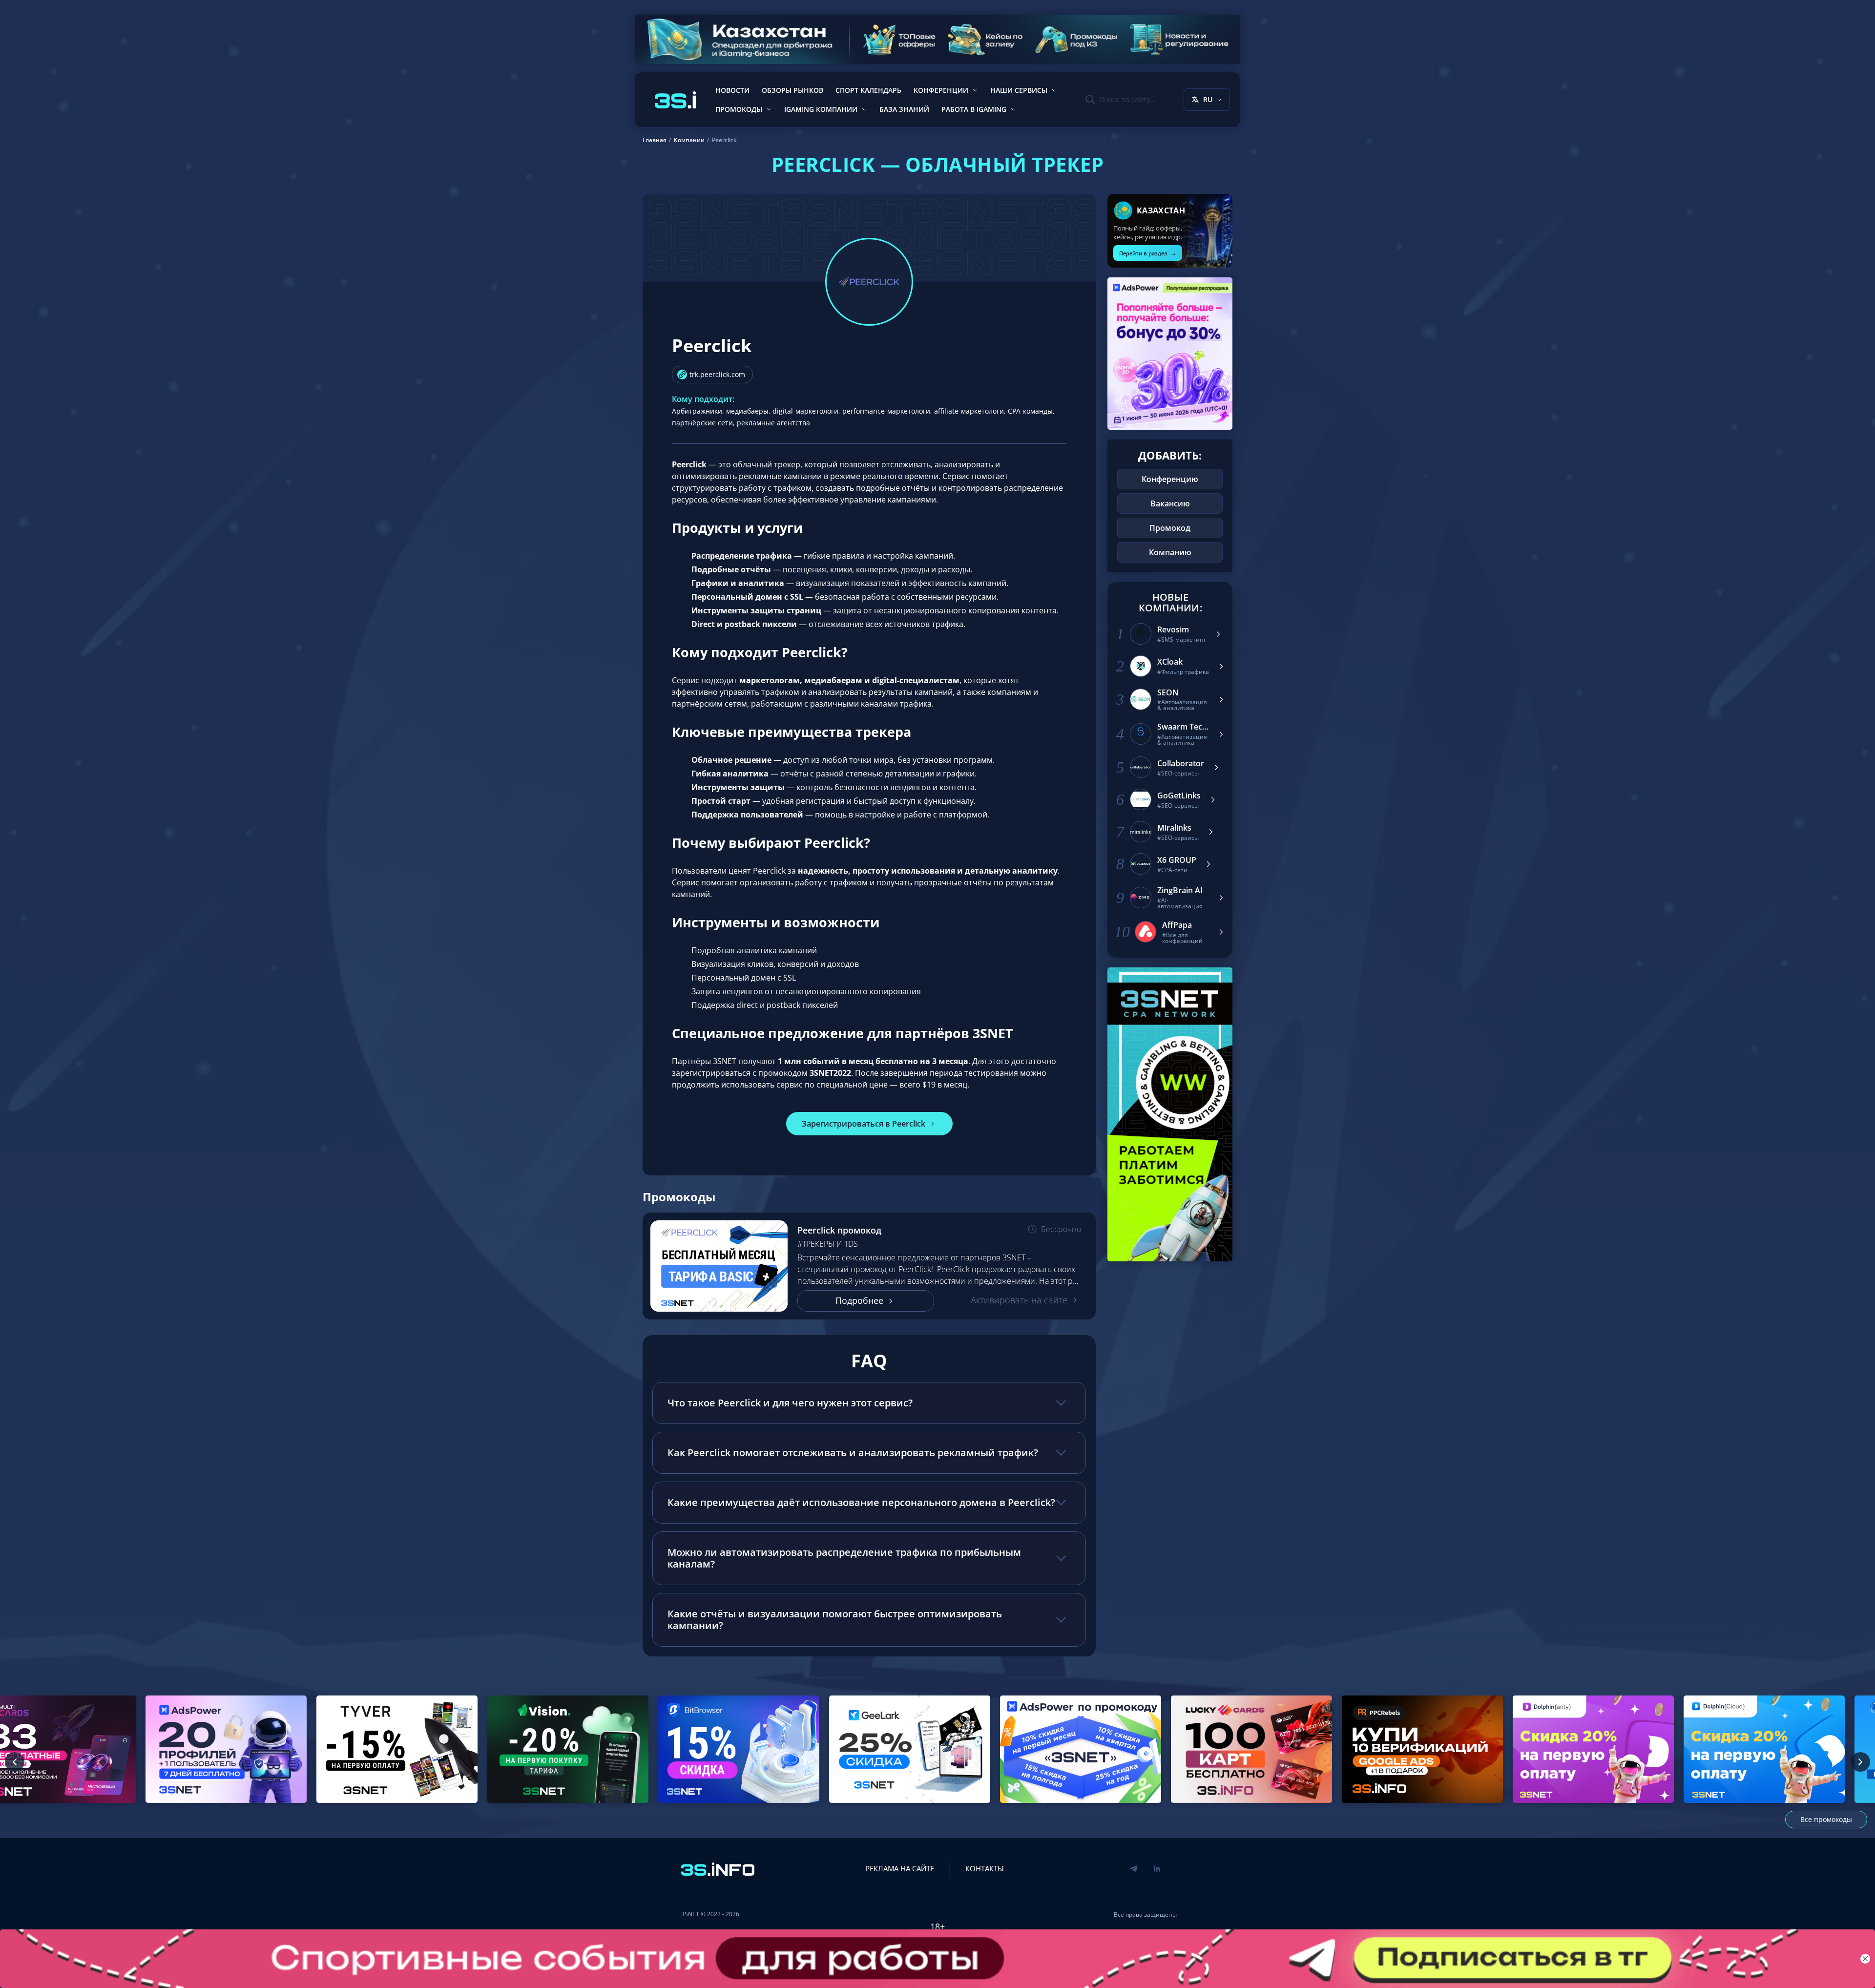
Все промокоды (1826, 1819)
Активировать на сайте (1019, 1300)
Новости (732, 90)
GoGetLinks (1179, 796)
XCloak (1170, 662)
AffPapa (1177, 925)
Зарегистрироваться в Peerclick (864, 1124)
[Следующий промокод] (1860, 1762)
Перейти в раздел (1148, 253)
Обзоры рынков (792, 90)
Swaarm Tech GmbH (1183, 727)
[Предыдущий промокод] (15, 1762)
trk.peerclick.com (717, 374)
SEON (1168, 693)
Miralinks (1174, 828)
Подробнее (859, 1300)
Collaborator (1181, 764)
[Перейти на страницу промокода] (719, 1266)
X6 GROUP (1177, 860)
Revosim (1173, 630)
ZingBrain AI (1180, 890)
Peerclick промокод (839, 1230)
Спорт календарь (868, 90)
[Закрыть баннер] (1865, 1959)
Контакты (985, 1868)
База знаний (904, 109)
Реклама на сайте (900, 1868)
